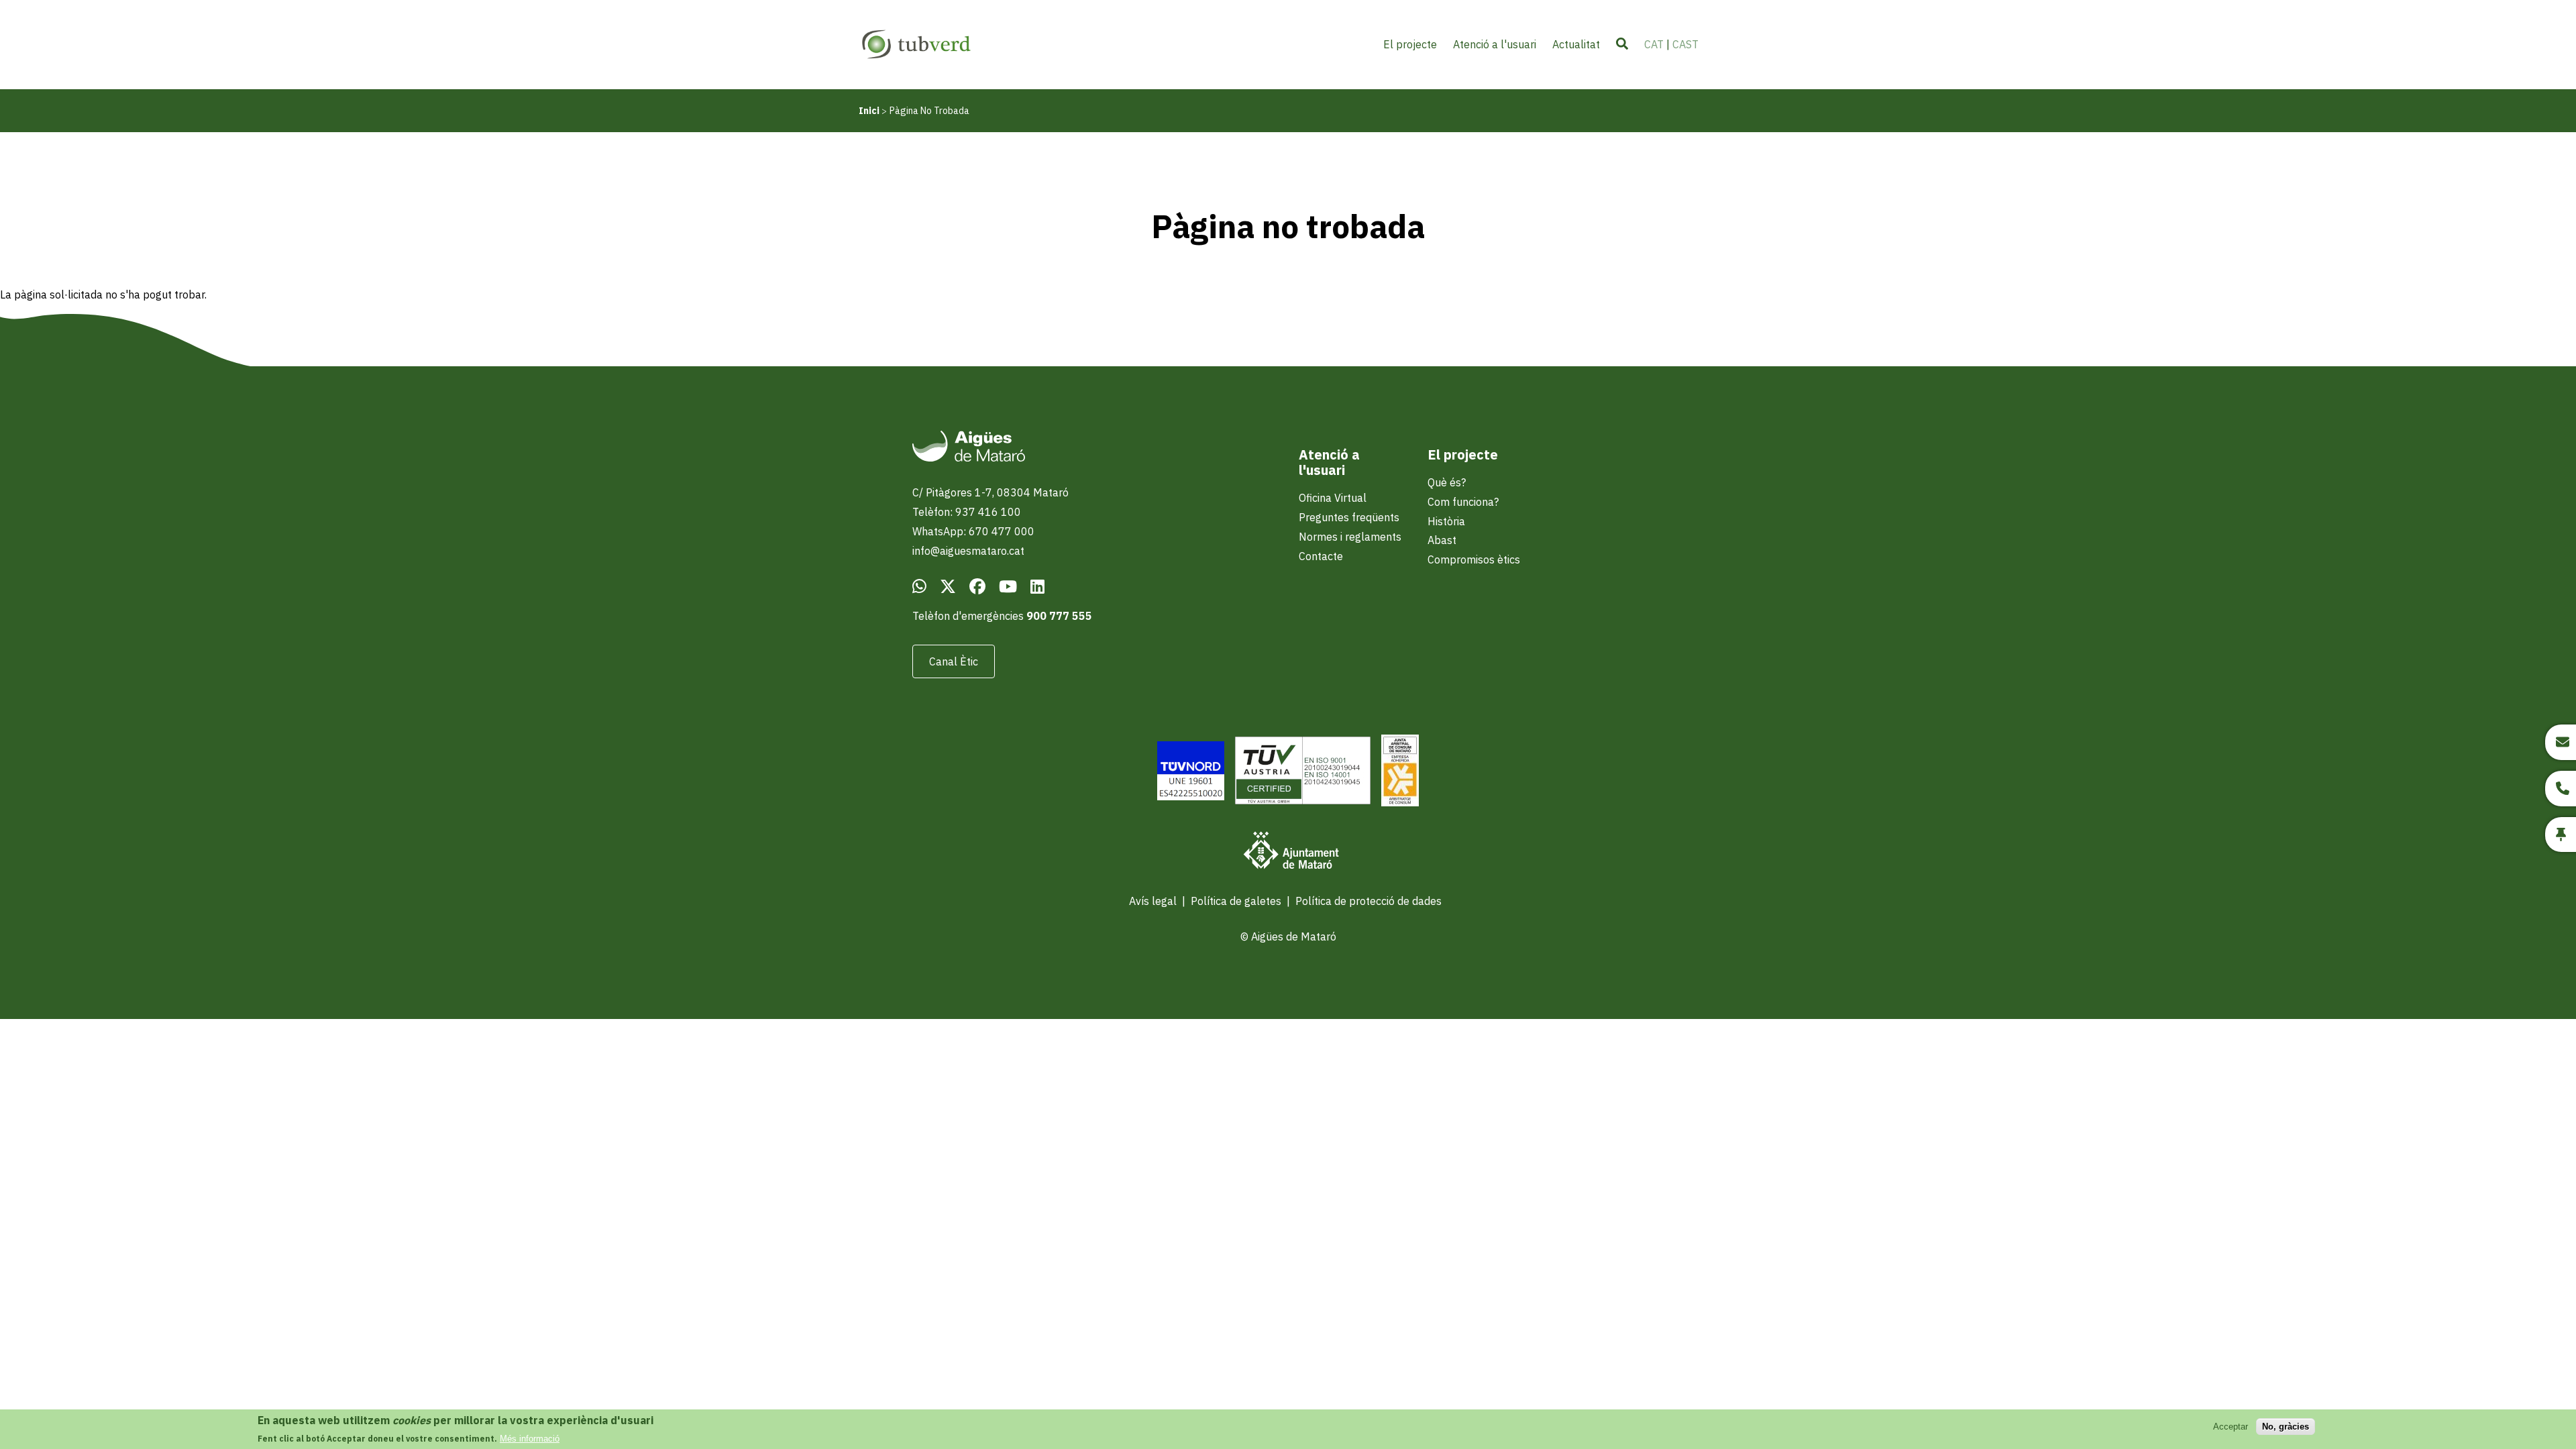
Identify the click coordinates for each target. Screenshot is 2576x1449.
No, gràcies (2286, 1427)
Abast (1442, 540)
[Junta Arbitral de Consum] (1400, 772)
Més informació (530, 1439)
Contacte (1321, 556)
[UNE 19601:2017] (1191, 772)
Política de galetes (1236, 901)
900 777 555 (1059, 616)
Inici (869, 111)
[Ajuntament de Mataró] (1288, 852)
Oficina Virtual (1333, 498)
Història (1446, 521)
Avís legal (1153, 901)
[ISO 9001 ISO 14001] (1303, 772)
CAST (1685, 44)
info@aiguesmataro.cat (968, 551)
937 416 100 (988, 512)
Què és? (1447, 482)
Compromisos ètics (1474, 559)
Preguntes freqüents (1349, 517)
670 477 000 (1002, 531)
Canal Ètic (954, 661)
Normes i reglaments (1350, 537)
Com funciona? (1463, 502)
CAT (1654, 44)
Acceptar (2231, 1427)
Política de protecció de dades (1368, 901)
